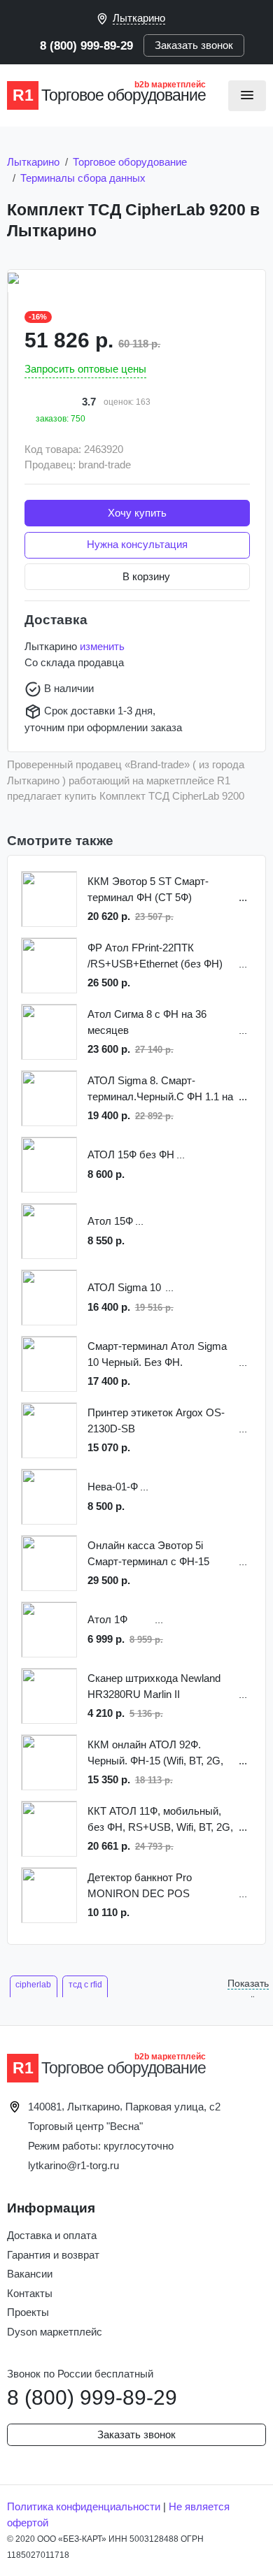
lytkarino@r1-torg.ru (73, 2165)
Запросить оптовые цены (85, 369)
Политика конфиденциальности (84, 2506)
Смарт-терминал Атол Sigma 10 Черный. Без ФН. (157, 1354)
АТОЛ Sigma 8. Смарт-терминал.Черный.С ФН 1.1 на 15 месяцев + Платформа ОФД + (160, 1089)
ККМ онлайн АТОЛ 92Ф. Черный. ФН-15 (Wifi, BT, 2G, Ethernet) (155, 1754)
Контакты (30, 2293)
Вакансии (30, 2274)
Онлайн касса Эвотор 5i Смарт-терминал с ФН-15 (148, 1553)
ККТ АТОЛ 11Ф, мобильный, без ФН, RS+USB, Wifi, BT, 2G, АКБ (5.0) (160, 1820)
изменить (102, 646)
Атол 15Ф (110, 1221)
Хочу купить (137, 513)
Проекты (28, 2312)
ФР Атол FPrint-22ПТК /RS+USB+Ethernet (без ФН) (155, 956)
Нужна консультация (137, 544)
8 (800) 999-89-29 (86, 45)
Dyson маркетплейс (55, 2332)
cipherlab (33, 1985)
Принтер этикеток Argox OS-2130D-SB (156, 1420)
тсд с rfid (85, 1985)
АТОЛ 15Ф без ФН (131, 1154)
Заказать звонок (194, 45)
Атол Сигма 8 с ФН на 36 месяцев (147, 1022)
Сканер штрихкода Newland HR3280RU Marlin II (154, 1686)
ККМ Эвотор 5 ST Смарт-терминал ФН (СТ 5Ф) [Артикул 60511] (148, 890)
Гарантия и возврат (53, 2255)
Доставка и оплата (52, 2235)
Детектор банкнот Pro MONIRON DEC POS (140, 1885)
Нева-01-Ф (113, 1487)
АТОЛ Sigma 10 (124, 1287)
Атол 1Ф (107, 1619)
